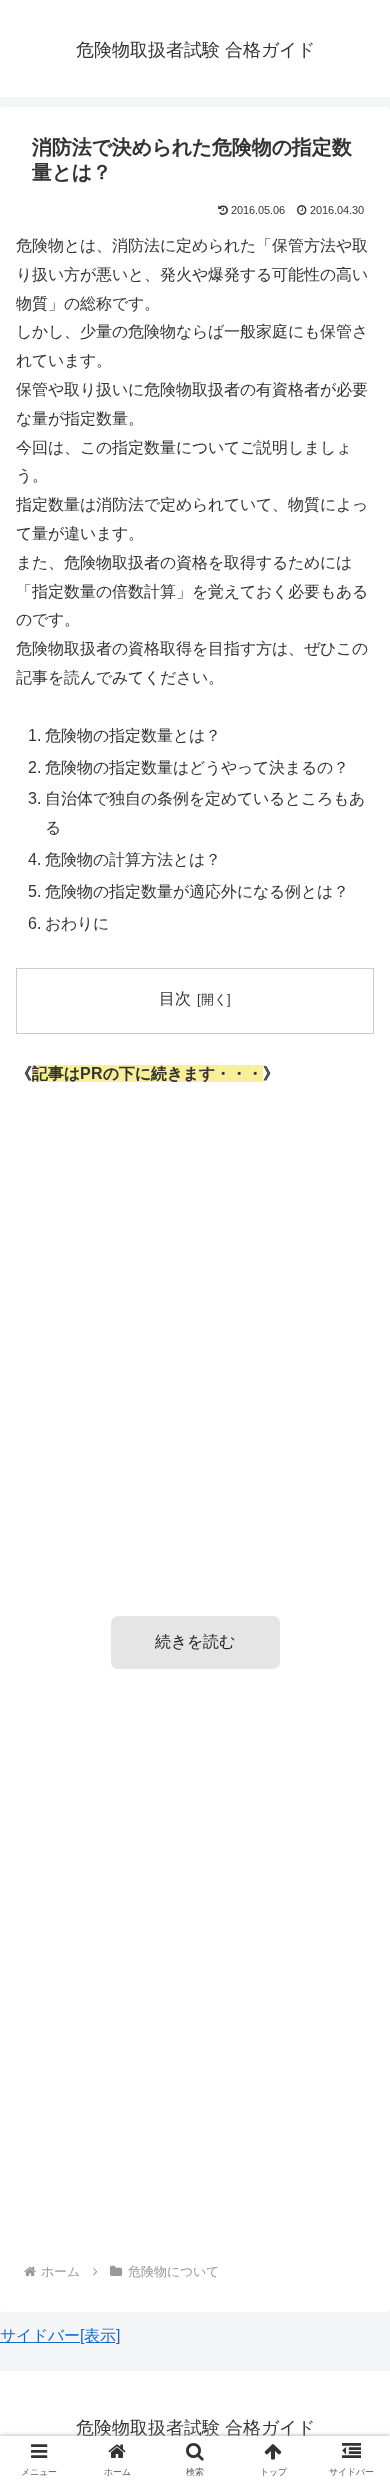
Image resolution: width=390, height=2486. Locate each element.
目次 (175, 998)
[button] (350, 1924)
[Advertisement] (195, 1322)
